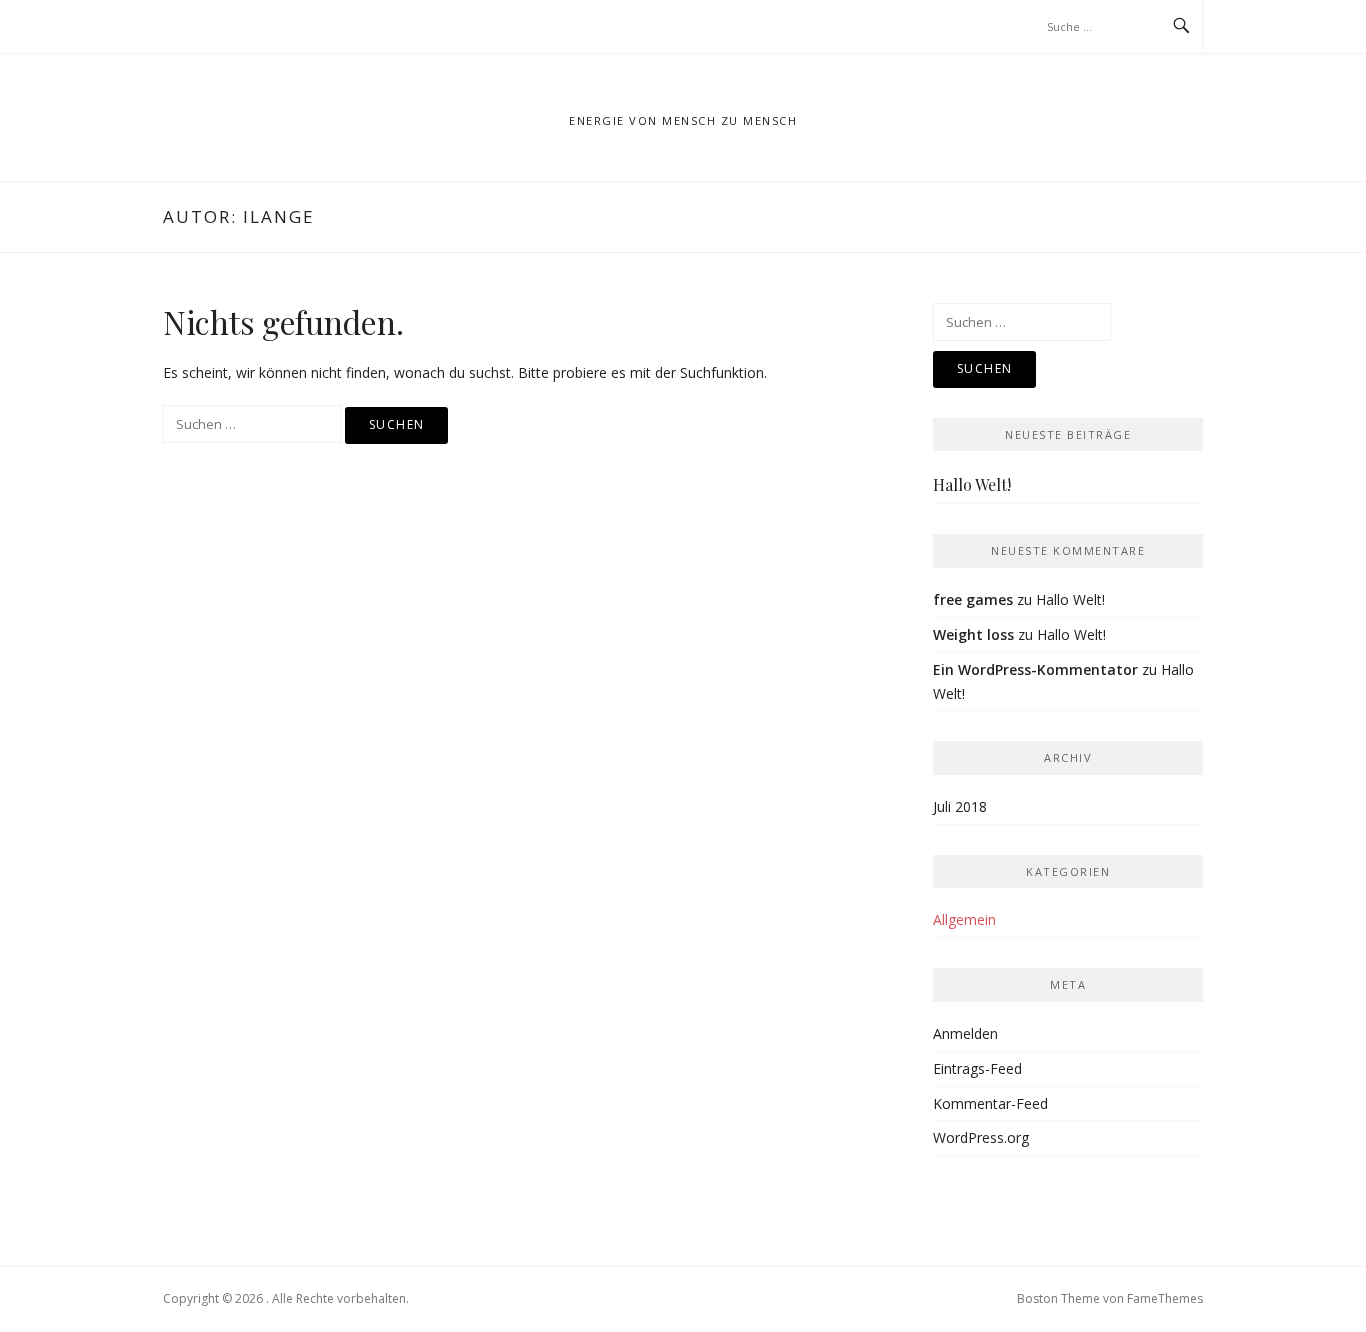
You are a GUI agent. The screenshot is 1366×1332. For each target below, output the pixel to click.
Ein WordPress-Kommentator (1035, 669)
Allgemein (964, 919)
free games (973, 599)
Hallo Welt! (972, 484)
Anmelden (965, 1033)
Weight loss (973, 634)
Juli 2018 (960, 806)
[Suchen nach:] (254, 423)
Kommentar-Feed (990, 1103)
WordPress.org (981, 1137)
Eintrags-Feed (977, 1068)
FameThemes (1165, 1298)
